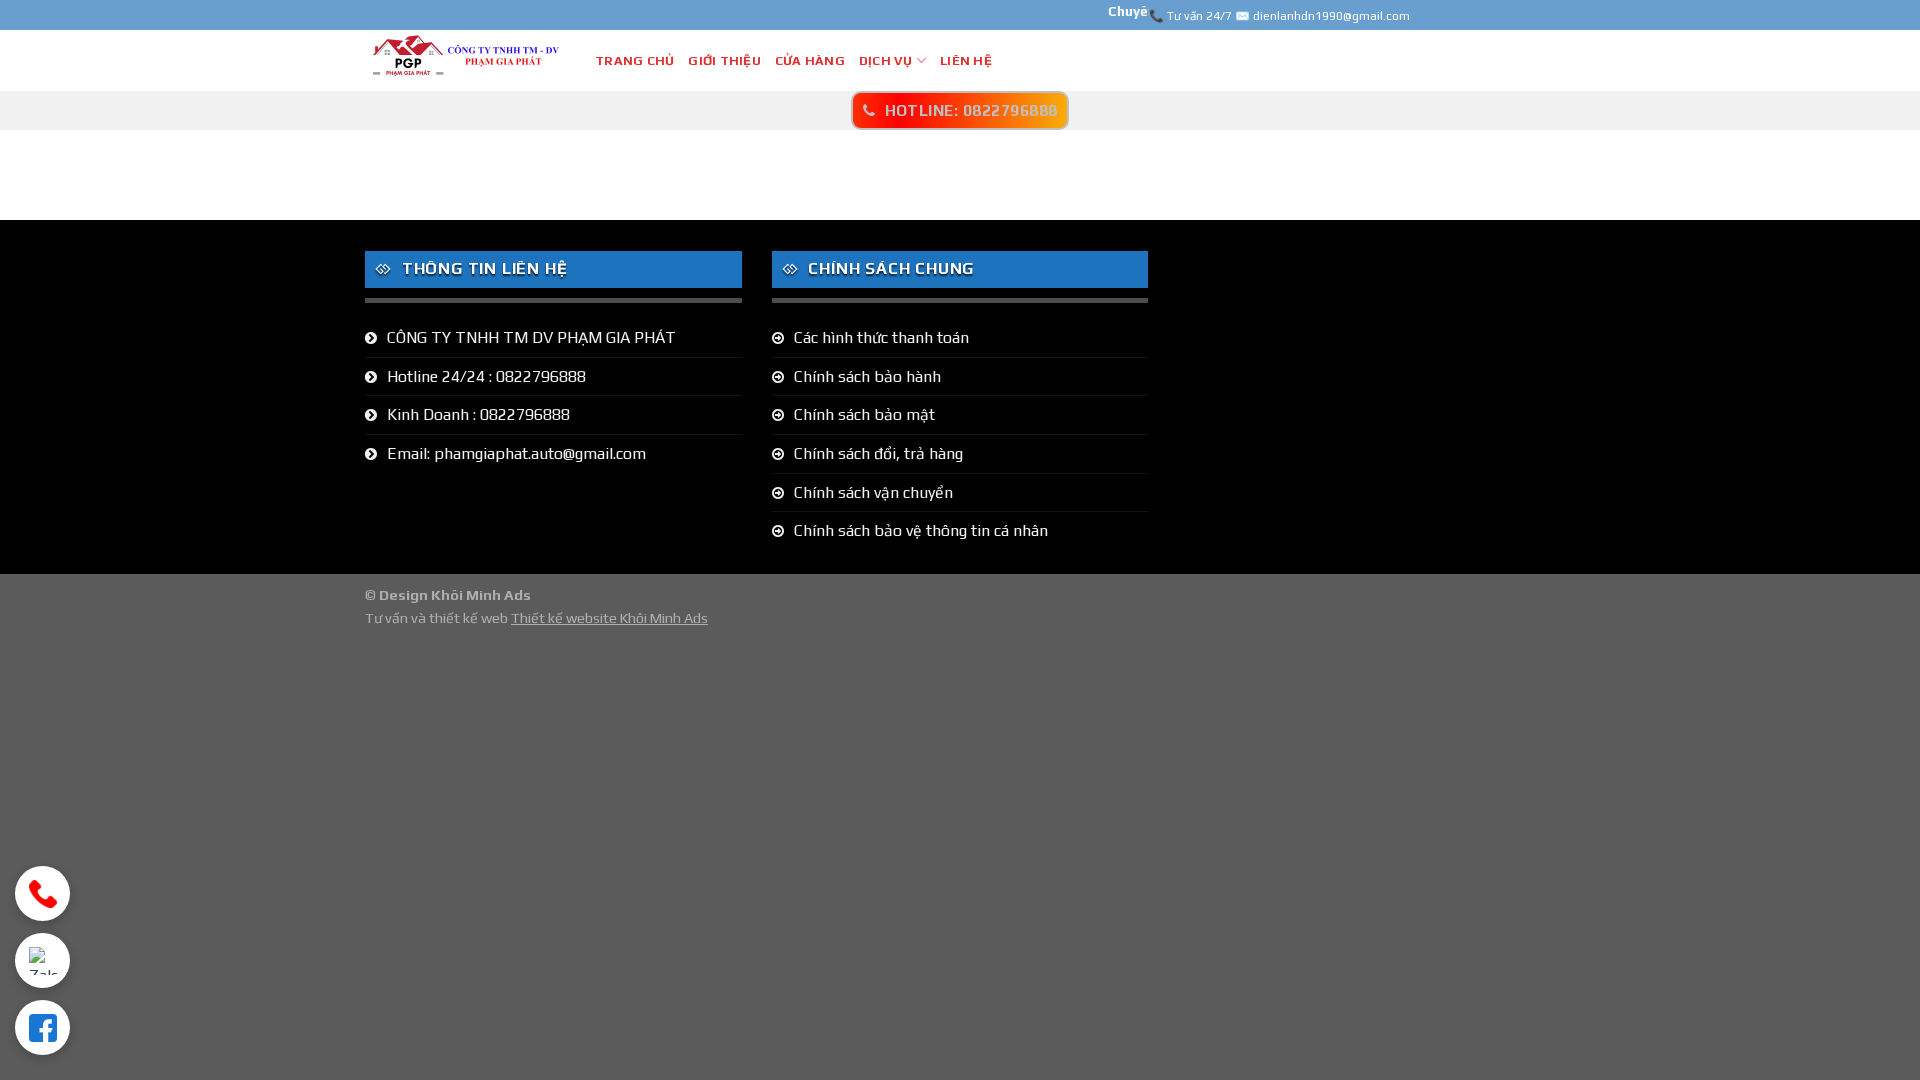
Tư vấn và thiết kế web (438, 618)
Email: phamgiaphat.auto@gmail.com (516, 453)
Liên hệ (966, 60)
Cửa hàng (810, 60)
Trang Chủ (634, 60)
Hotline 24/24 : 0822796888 (486, 376)
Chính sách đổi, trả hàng (878, 453)
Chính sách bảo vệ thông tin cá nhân (921, 530)
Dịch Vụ (886, 60)
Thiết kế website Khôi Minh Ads (609, 618)
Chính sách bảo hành (867, 376)
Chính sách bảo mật (864, 414)
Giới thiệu (724, 60)
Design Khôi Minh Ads (455, 595)
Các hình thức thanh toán (881, 337)
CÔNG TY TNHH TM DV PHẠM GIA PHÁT (531, 337)
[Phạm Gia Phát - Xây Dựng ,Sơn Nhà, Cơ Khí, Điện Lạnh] (465, 60)
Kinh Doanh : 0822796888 (478, 414)
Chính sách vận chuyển (873, 492)
